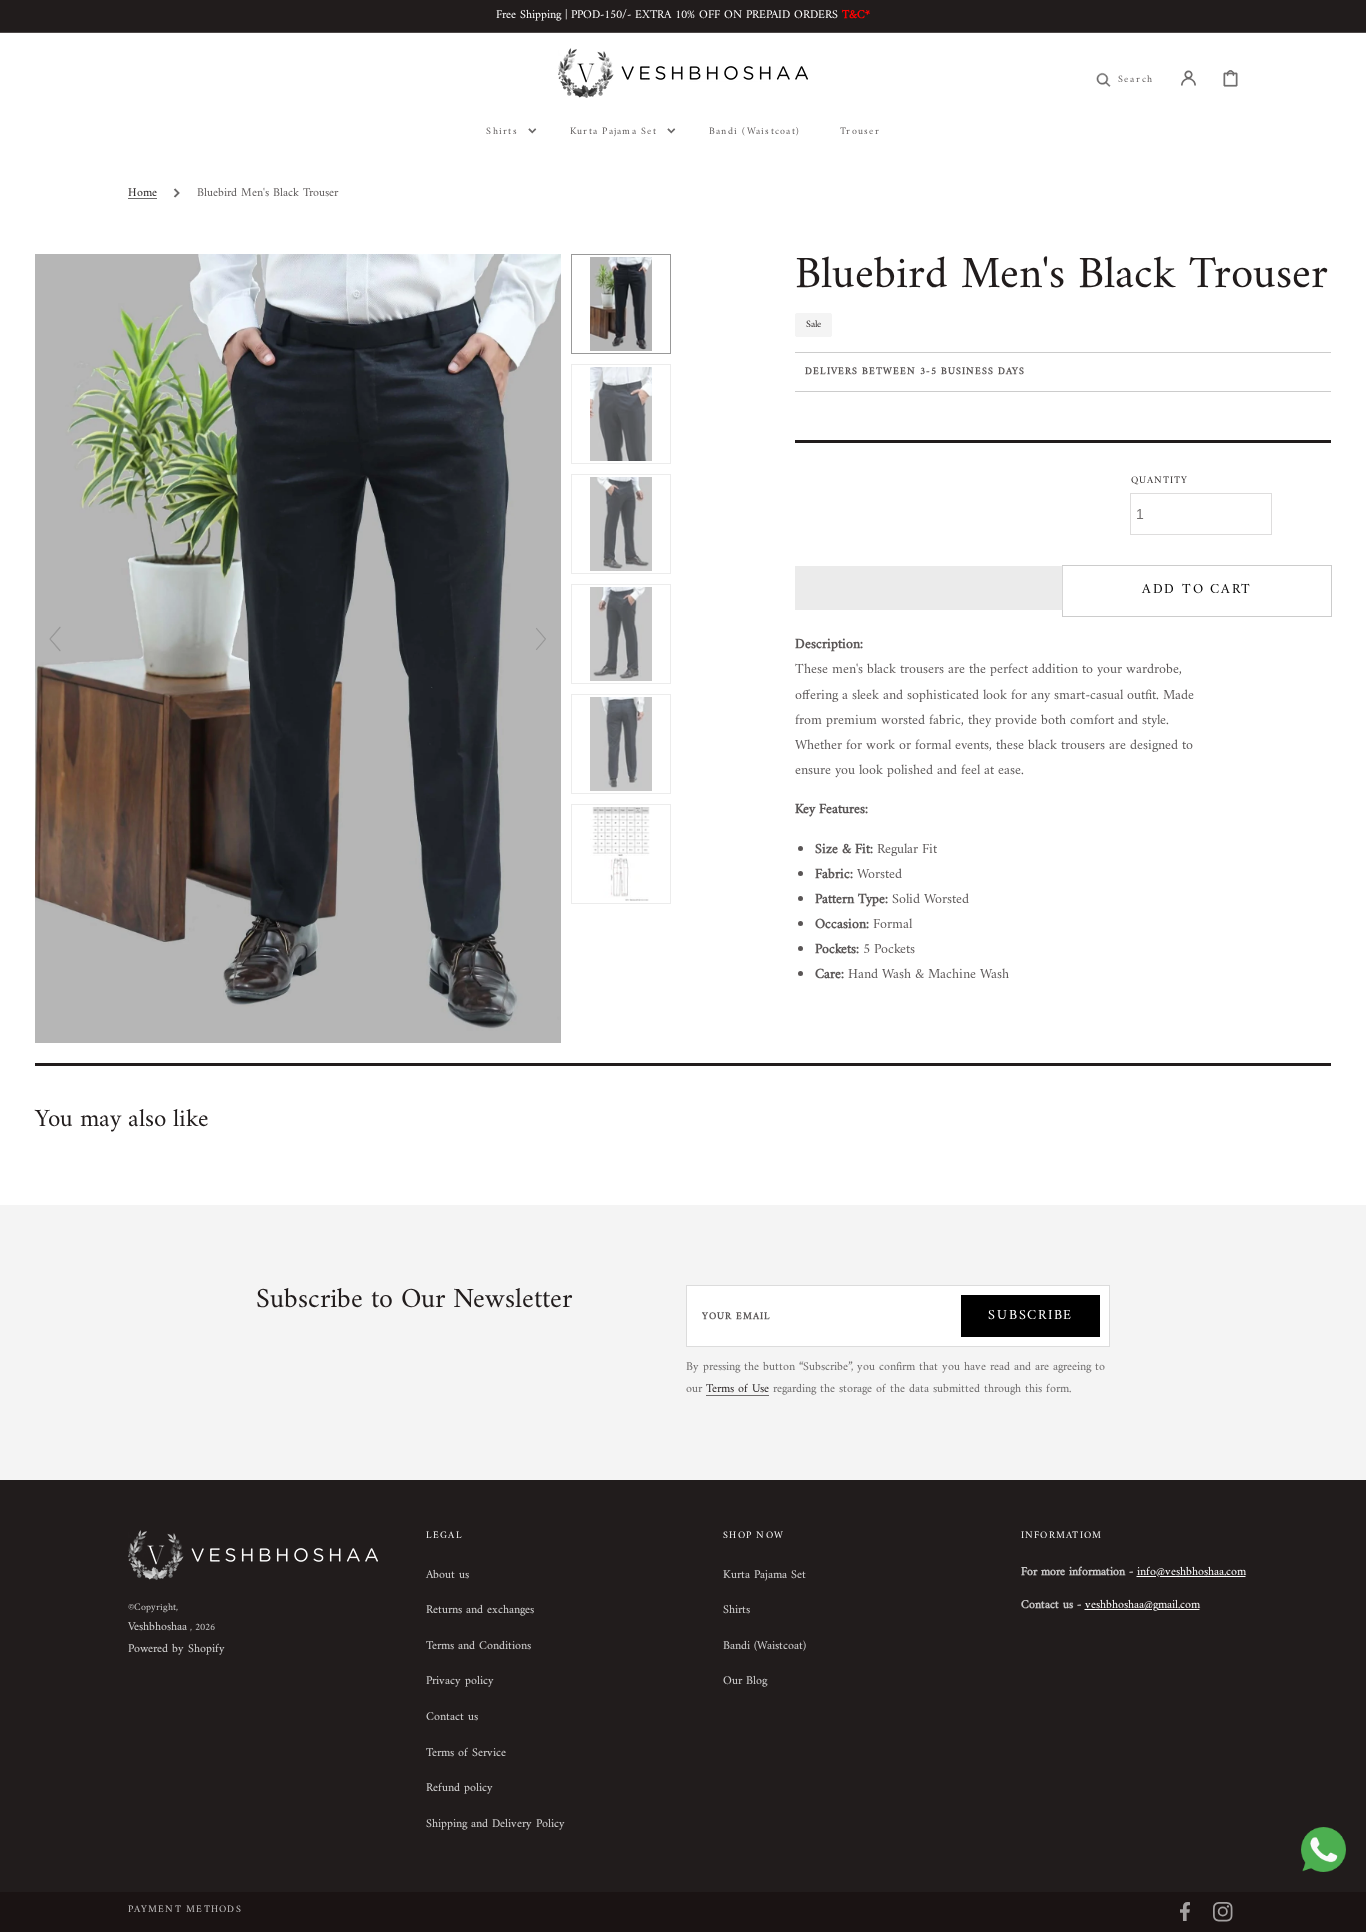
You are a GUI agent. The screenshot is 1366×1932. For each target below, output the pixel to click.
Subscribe (1030, 1315)
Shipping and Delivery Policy (495, 1824)
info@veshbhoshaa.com (1191, 1572)
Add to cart (1197, 589)
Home (142, 193)
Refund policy (459, 1788)
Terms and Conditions (478, 1646)
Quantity (1159, 480)
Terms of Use (737, 1389)
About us (447, 1577)
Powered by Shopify (176, 1649)
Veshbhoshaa (157, 1627)
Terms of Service (466, 1753)
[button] (1188, 78)
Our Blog (745, 1681)
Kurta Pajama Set (764, 1577)
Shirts (736, 1610)
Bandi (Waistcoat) (764, 1646)
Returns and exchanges (480, 1610)
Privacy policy (460, 1681)
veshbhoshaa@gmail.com (1142, 1605)
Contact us (452, 1717)
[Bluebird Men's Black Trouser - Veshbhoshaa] (621, 304)
